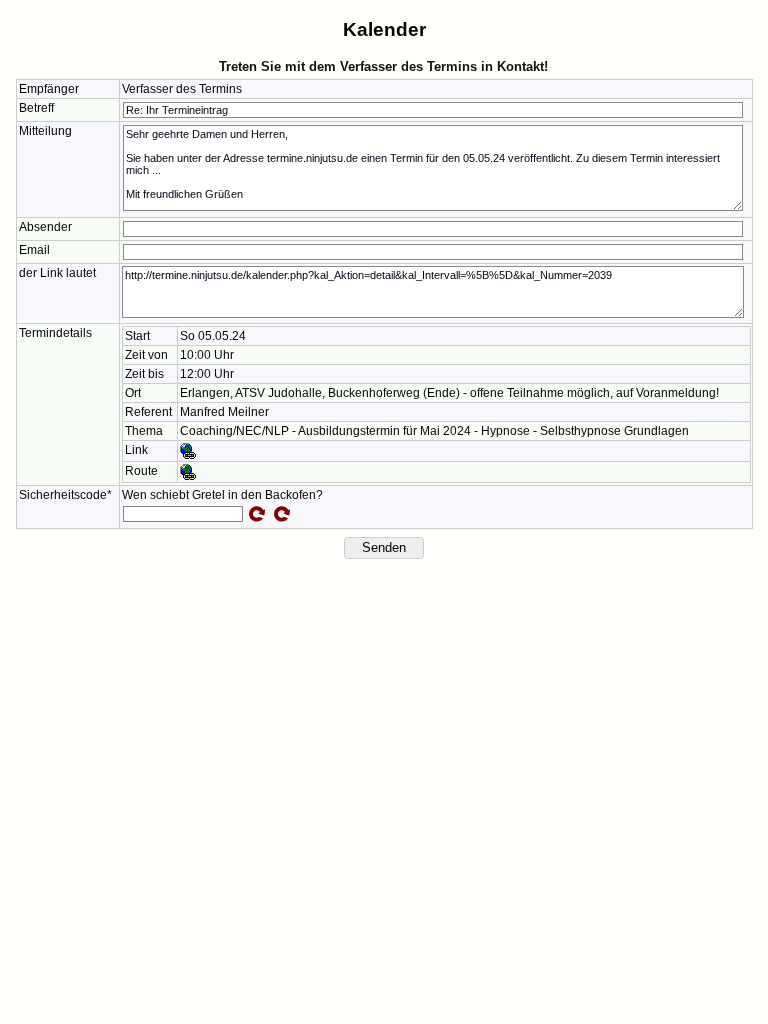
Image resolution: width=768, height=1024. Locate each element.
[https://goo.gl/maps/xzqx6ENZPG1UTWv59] (188, 471)
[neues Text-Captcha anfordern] (282, 514)
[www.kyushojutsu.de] (188, 450)
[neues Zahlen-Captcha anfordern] (257, 514)
